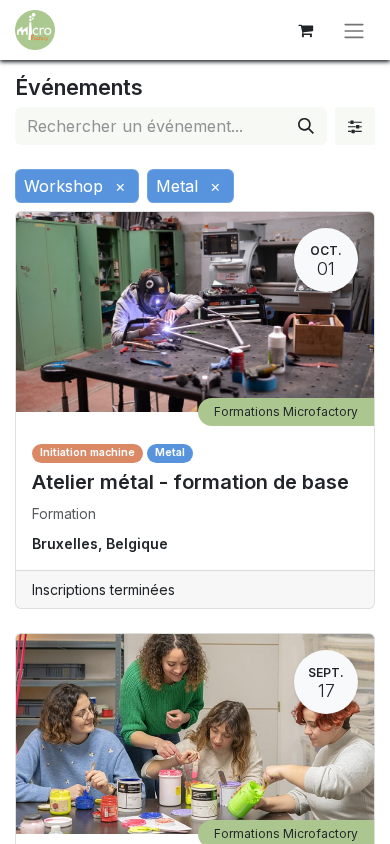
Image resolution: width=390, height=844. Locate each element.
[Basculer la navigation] (354, 30)
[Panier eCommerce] (305, 30)
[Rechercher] (306, 126)
